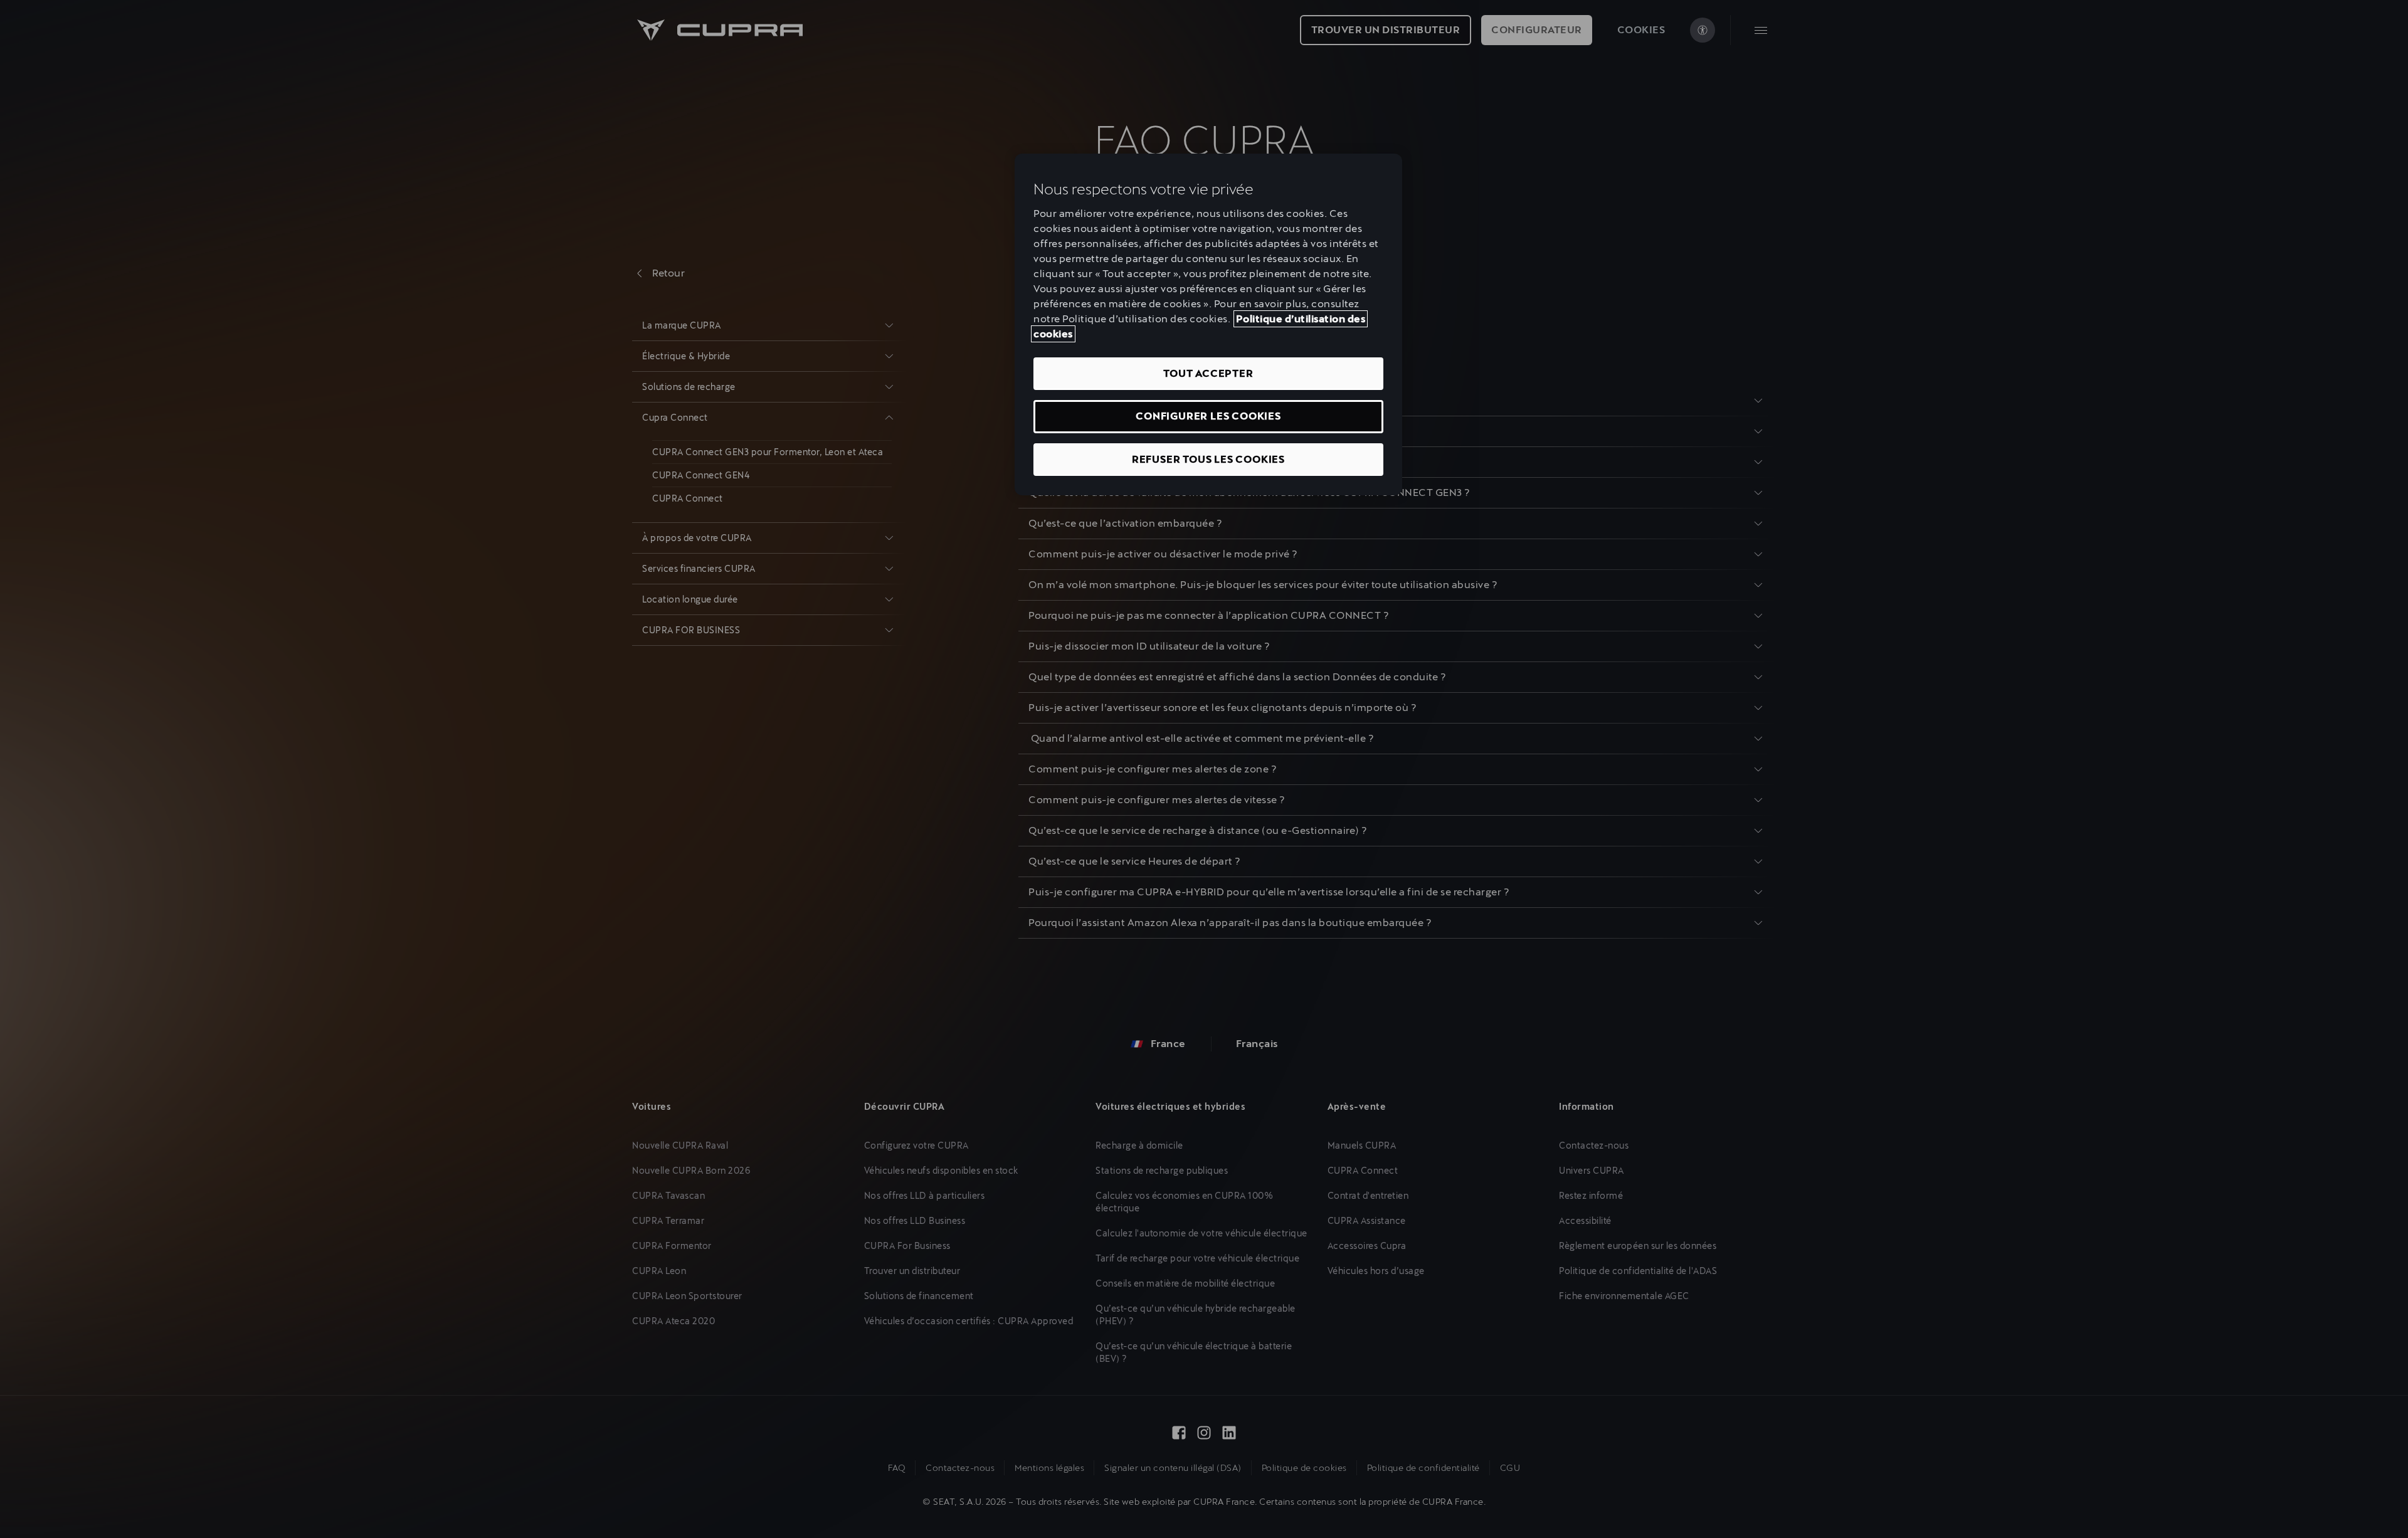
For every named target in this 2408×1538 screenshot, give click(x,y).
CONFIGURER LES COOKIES (1208, 416)
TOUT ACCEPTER (1208, 373)
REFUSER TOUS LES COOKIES (1208, 459)
